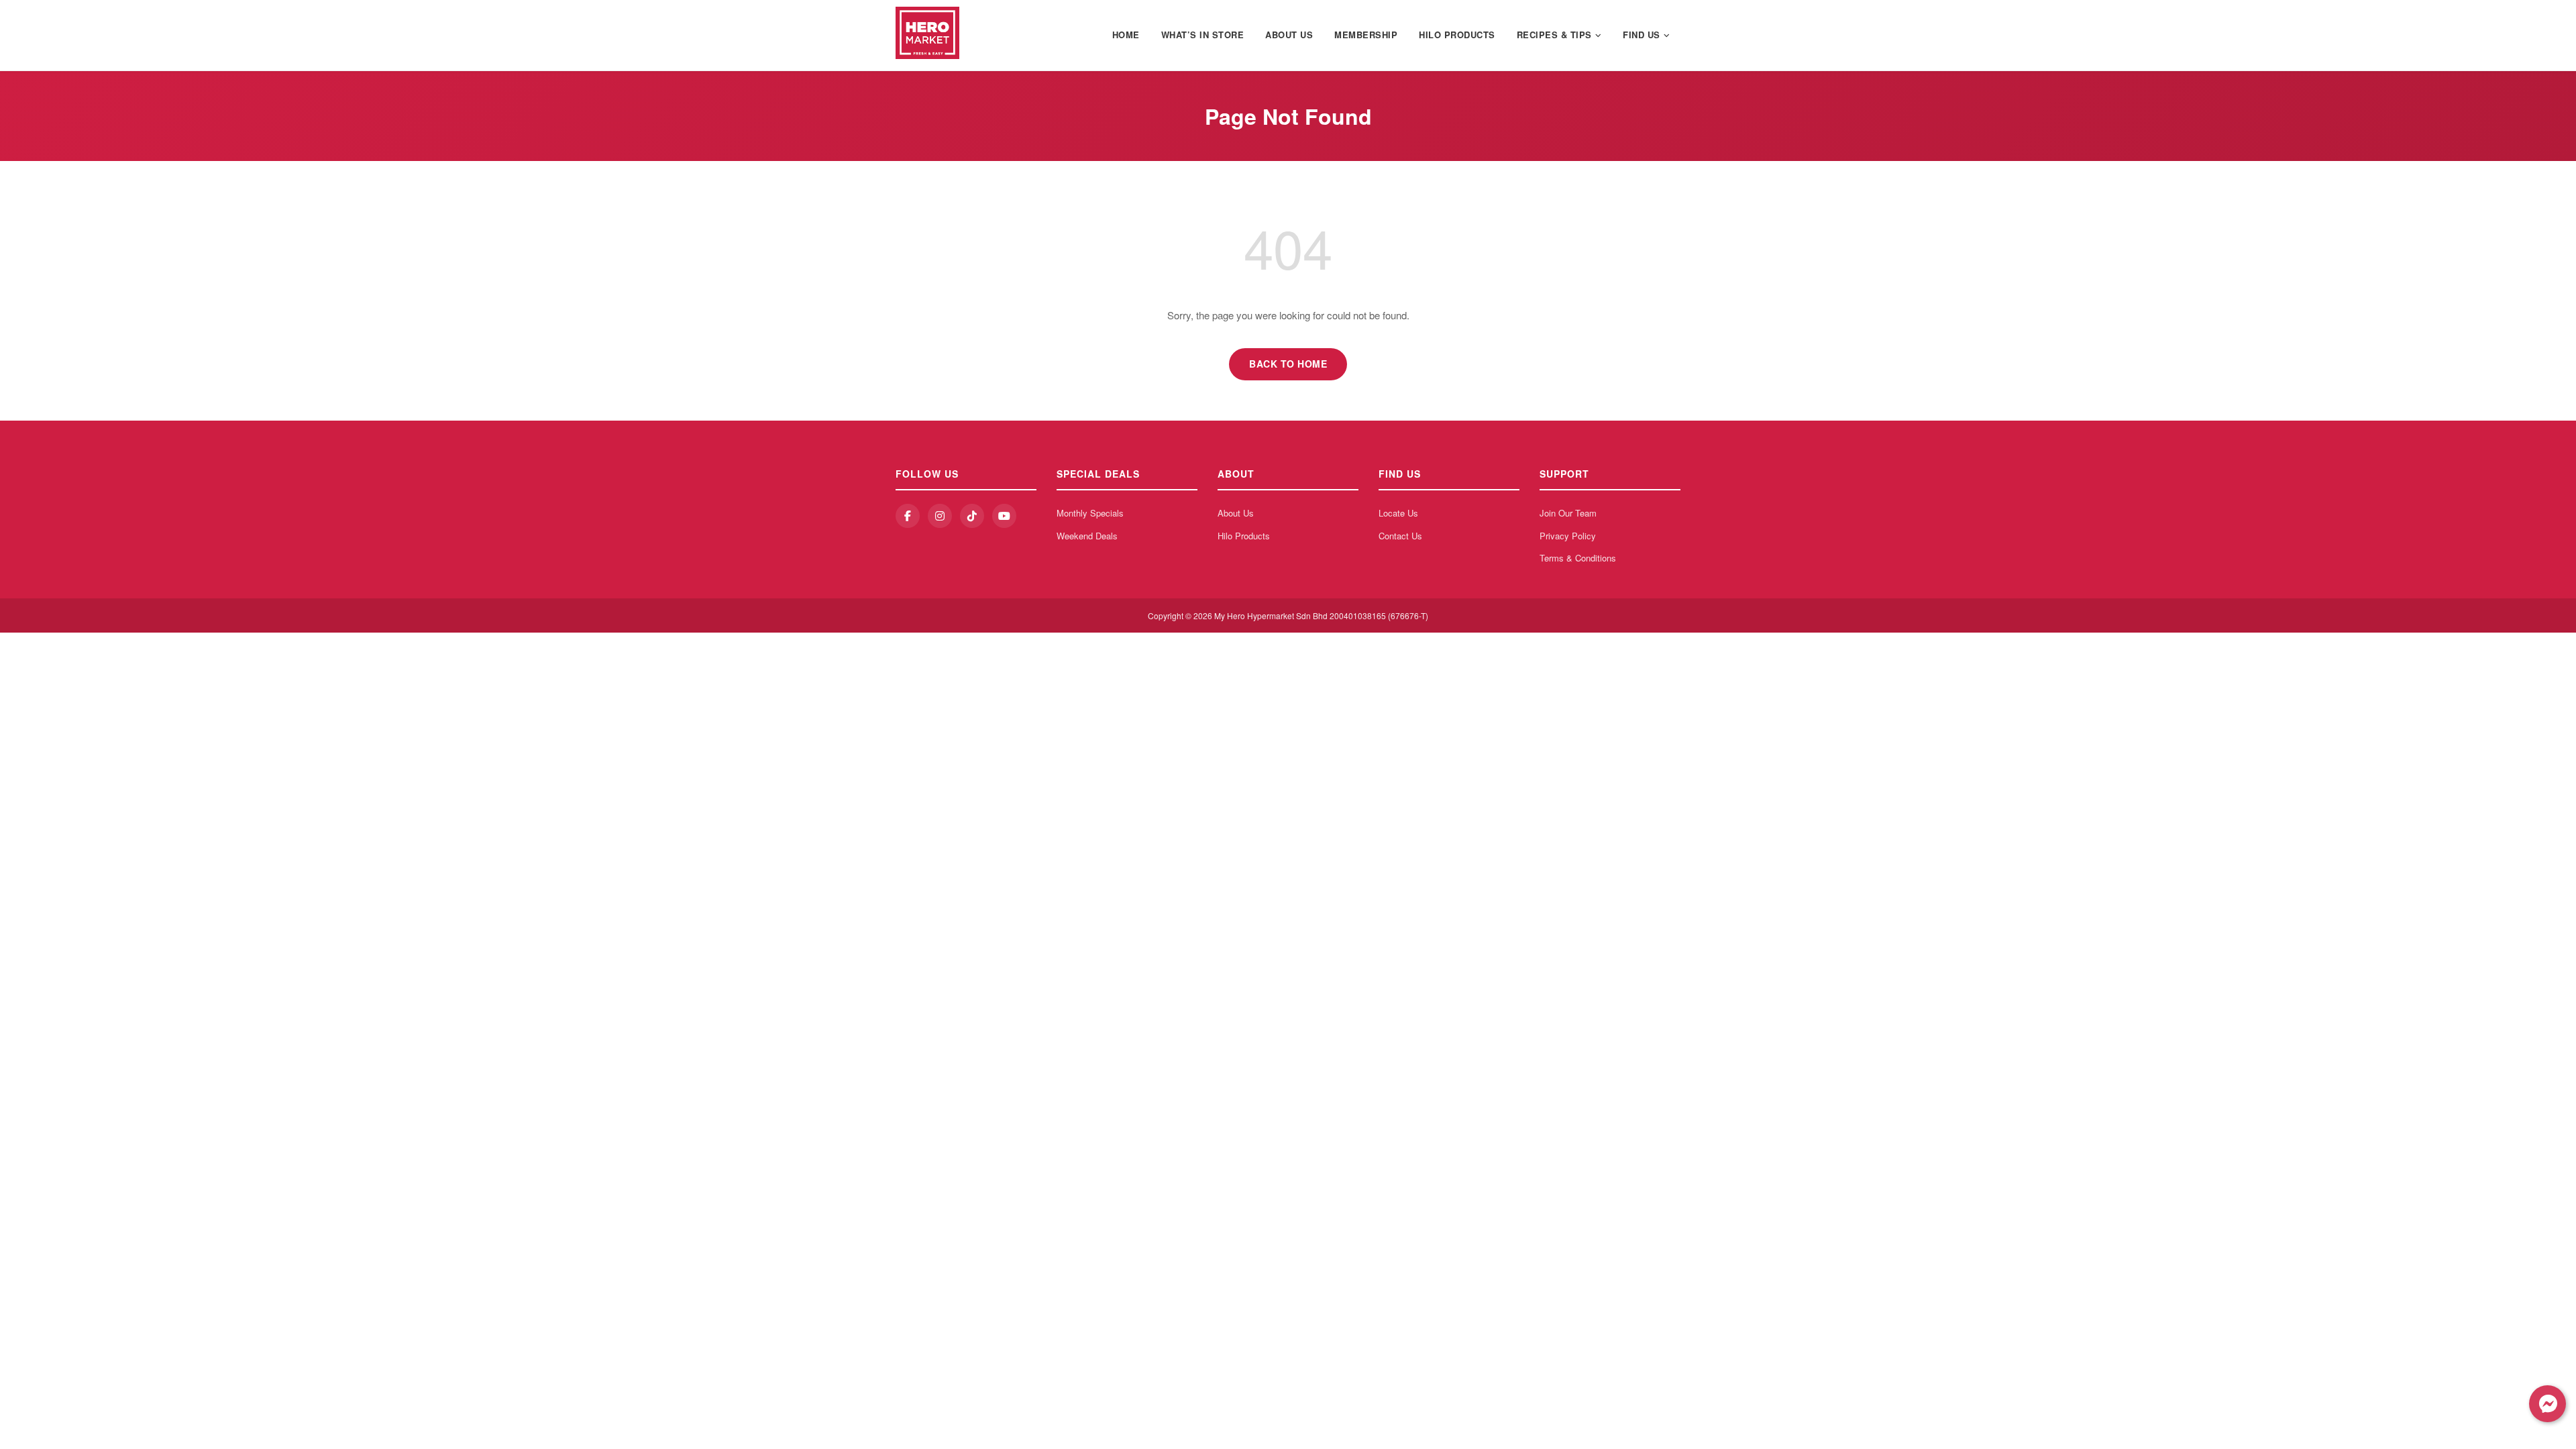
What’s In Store (1203, 35)
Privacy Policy (1568, 536)
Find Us (1642, 35)
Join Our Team (1568, 513)
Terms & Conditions (1578, 558)
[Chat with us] (2547, 1404)
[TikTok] (972, 516)
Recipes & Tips (1554, 35)
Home (1126, 35)
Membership (1366, 35)
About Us (1289, 35)
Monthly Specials (1090, 513)
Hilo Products (1457, 35)
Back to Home (1288, 364)
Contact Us (1400, 536)
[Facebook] (908, 516)
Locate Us (1398, 513)
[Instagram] (940, 516)
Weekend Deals (1087, 536)
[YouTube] (1004, 516)
